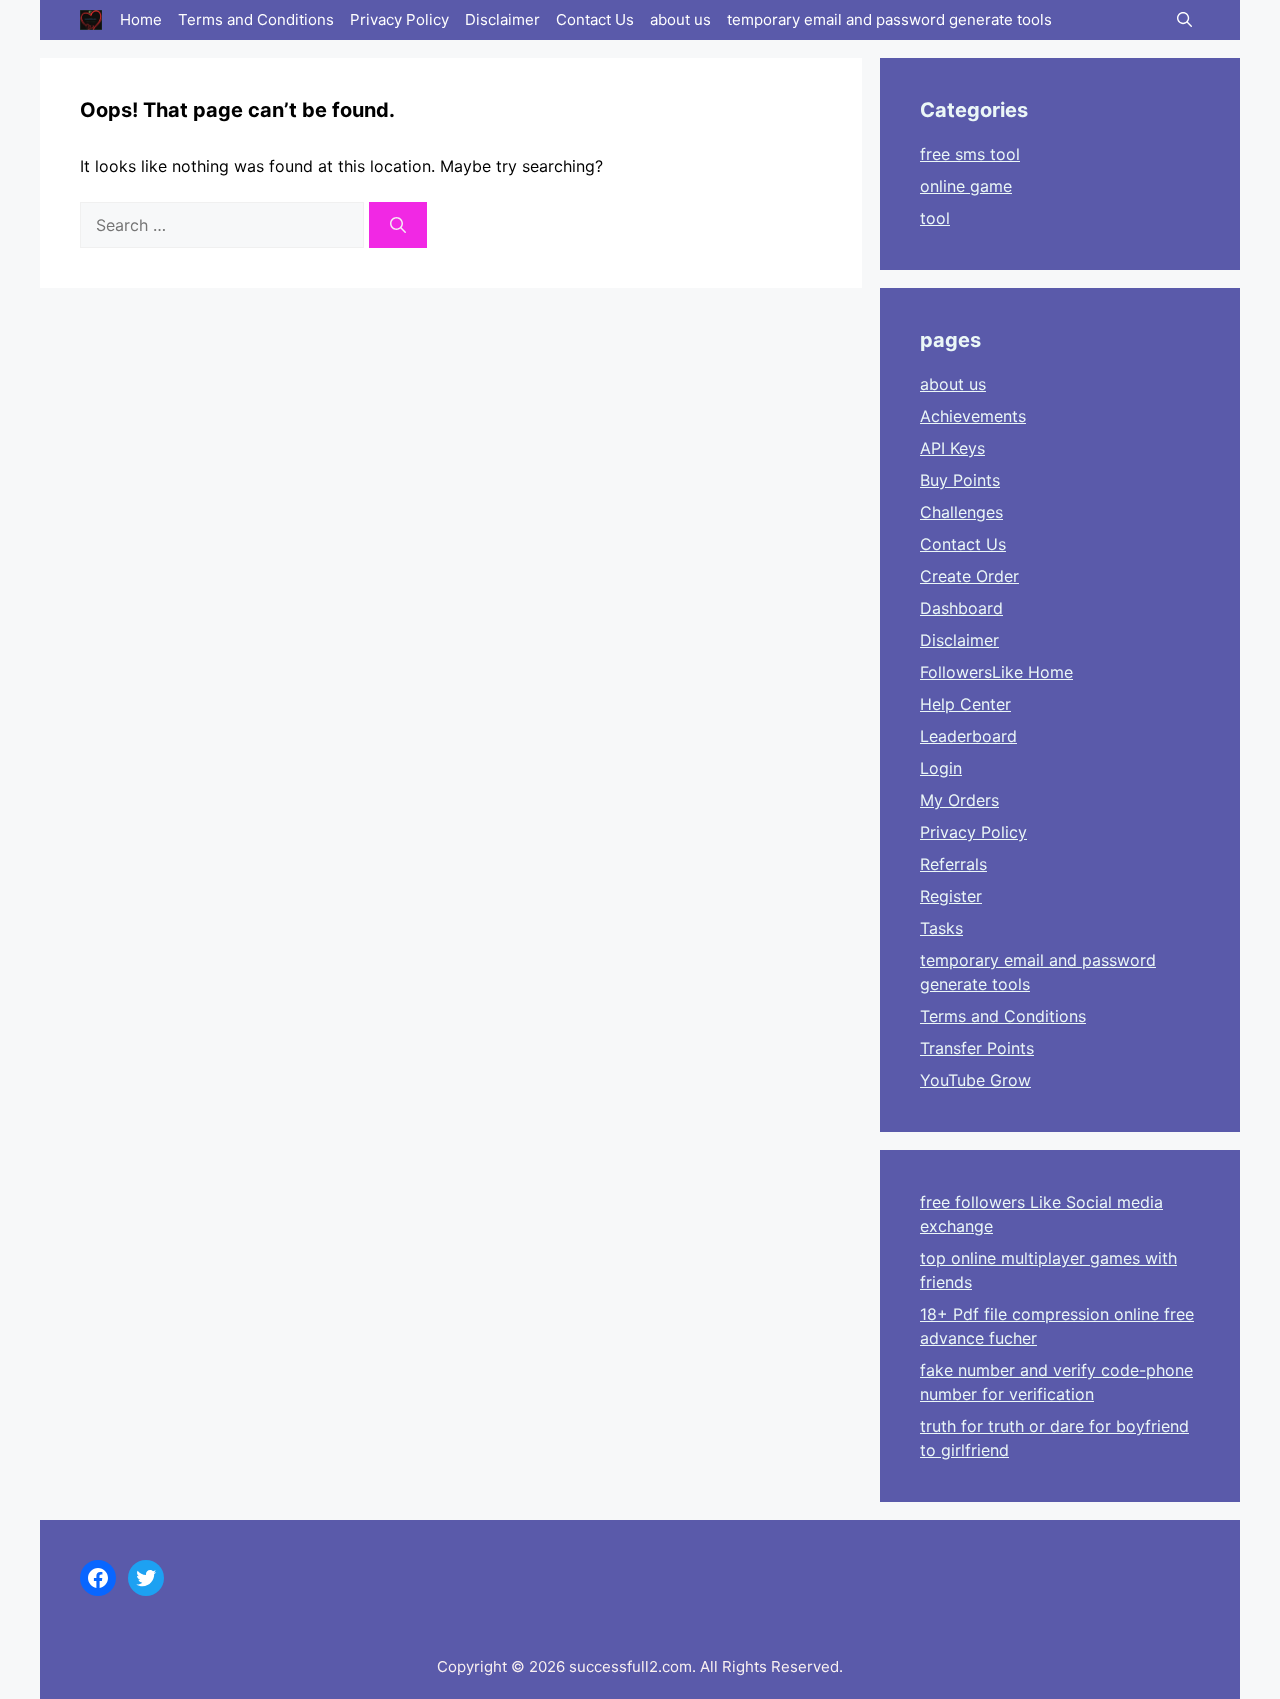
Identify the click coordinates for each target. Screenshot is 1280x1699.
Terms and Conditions (256, 19)
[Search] (398, 225)
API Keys (952, 448)
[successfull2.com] (91, 20)
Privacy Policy (399, 19)
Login (941, 768)
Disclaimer (502, 19)
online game (966, 186)
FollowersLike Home (996, 672)
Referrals (953, 864)
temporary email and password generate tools (889, 19)
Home (141, 19)
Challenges (961, 512)
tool (935, 218)
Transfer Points (977, 1048)
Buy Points (960, 480)
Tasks (941, 928)
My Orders (959, 800)
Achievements (973, 416)
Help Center (965, 704)
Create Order (969, 576)
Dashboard (961, 608)
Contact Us (595, 19)
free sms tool (970, 154)
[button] (1184, 20)
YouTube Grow (975, 1080)
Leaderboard (968, 736)
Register (951, 896)
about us (680, 19)
